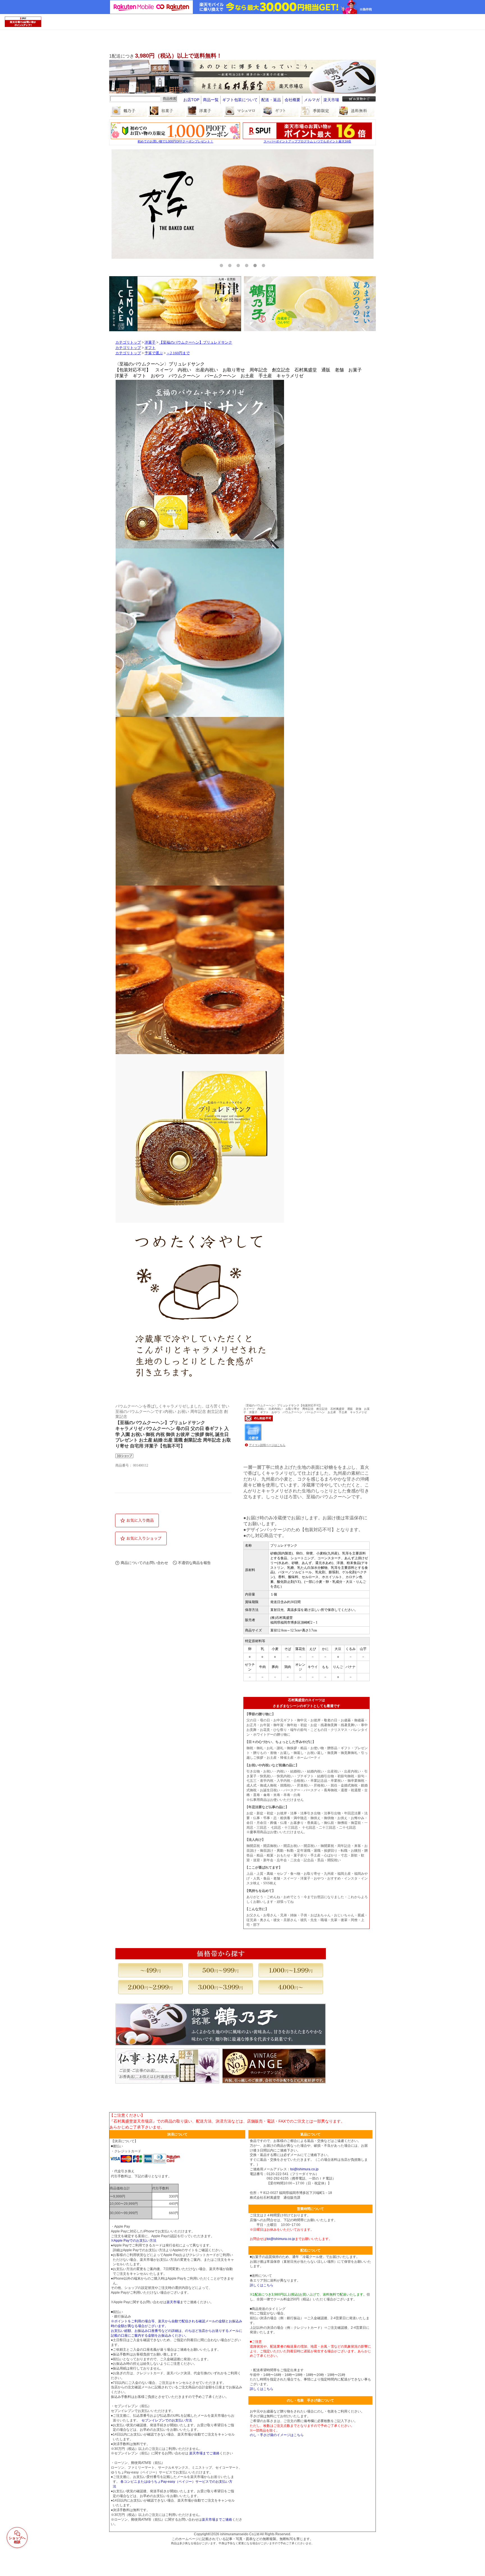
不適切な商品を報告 (194, 1563)
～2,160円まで (178, 353)
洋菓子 (150, 342)
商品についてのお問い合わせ (144, 1563)
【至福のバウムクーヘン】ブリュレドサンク (196, 342)
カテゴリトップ (128, 342)
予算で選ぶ (154, 353)
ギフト (150, 348)
